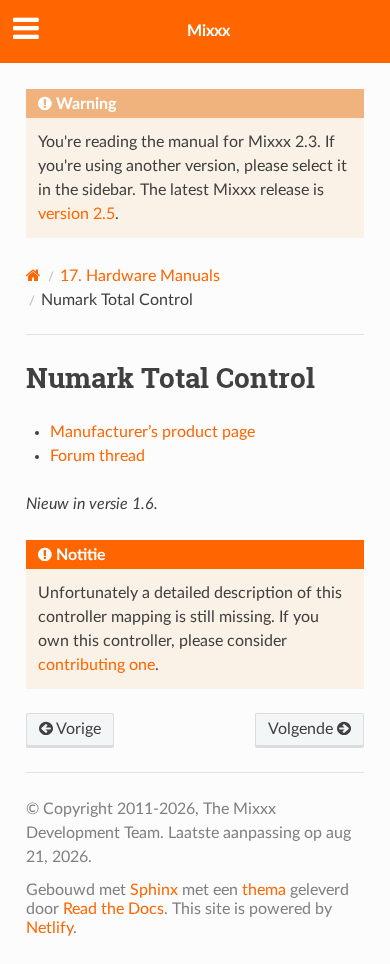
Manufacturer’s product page (152, 432)
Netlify (49, 928)
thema (264, 890)
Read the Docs (113, 909)
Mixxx (208, 31)
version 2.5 (76, 214)
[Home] (33, 275)
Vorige (77, 729)
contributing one (96, 665)
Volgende (302, 729)
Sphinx (154, 890)
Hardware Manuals (140, 276)
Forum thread (97, 456)
